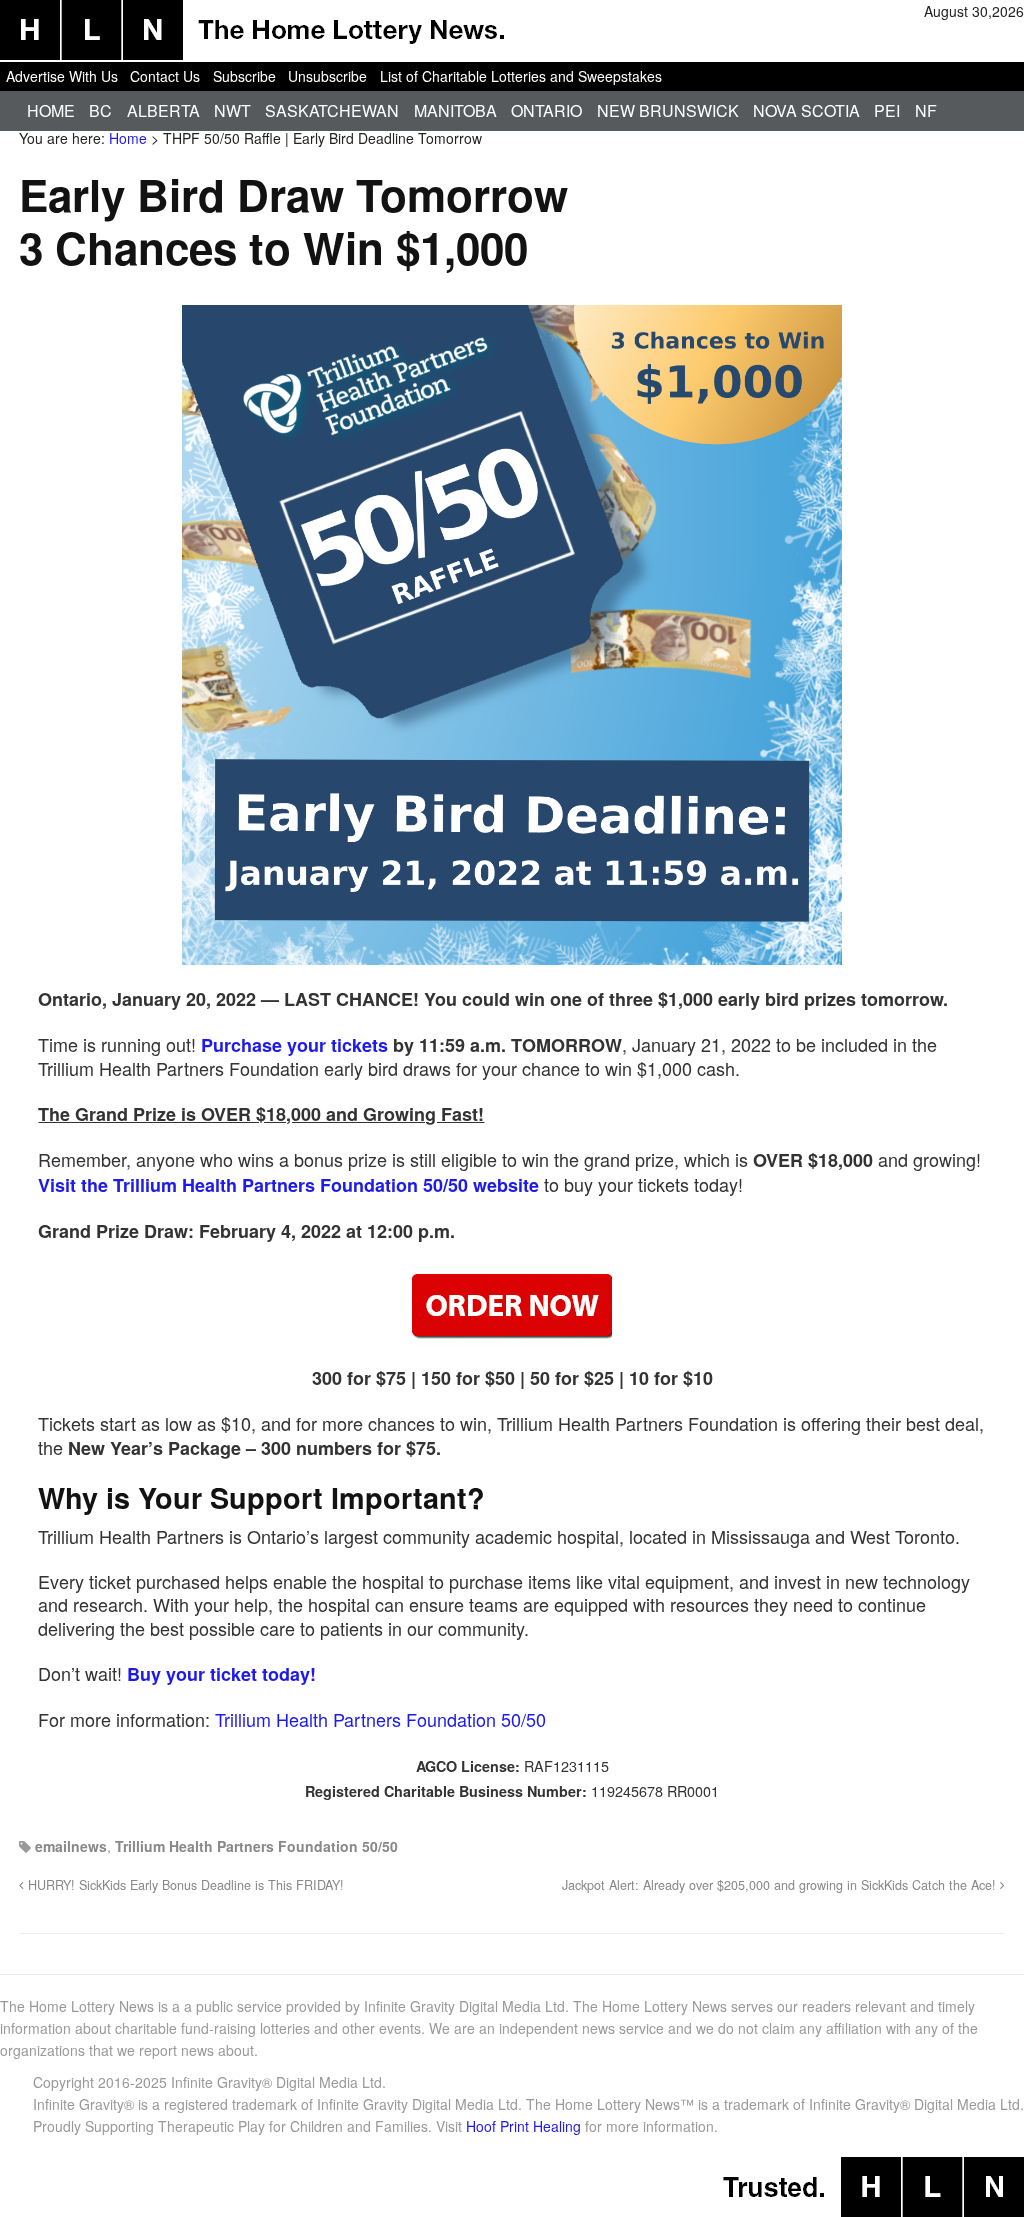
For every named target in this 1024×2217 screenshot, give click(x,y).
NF (926, 110)
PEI (887, 110)
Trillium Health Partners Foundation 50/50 (380, 1719)
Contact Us (165, 76)
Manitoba (455, 110)
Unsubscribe (327, 76)
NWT (232, 110)
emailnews (71, 1846)
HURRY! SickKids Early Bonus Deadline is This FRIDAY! (184, 1885)
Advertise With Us (62, 76)
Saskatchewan (332, 110)
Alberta (163, 110)
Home (51, 110)
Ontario (546, 110)
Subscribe (244, 76)
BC (100, 110)
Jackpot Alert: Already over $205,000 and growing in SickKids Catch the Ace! (781, 1885)
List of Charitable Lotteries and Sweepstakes (521, 76)
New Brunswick (668, 110)
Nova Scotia (806, 110)
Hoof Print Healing (523, 2126)
